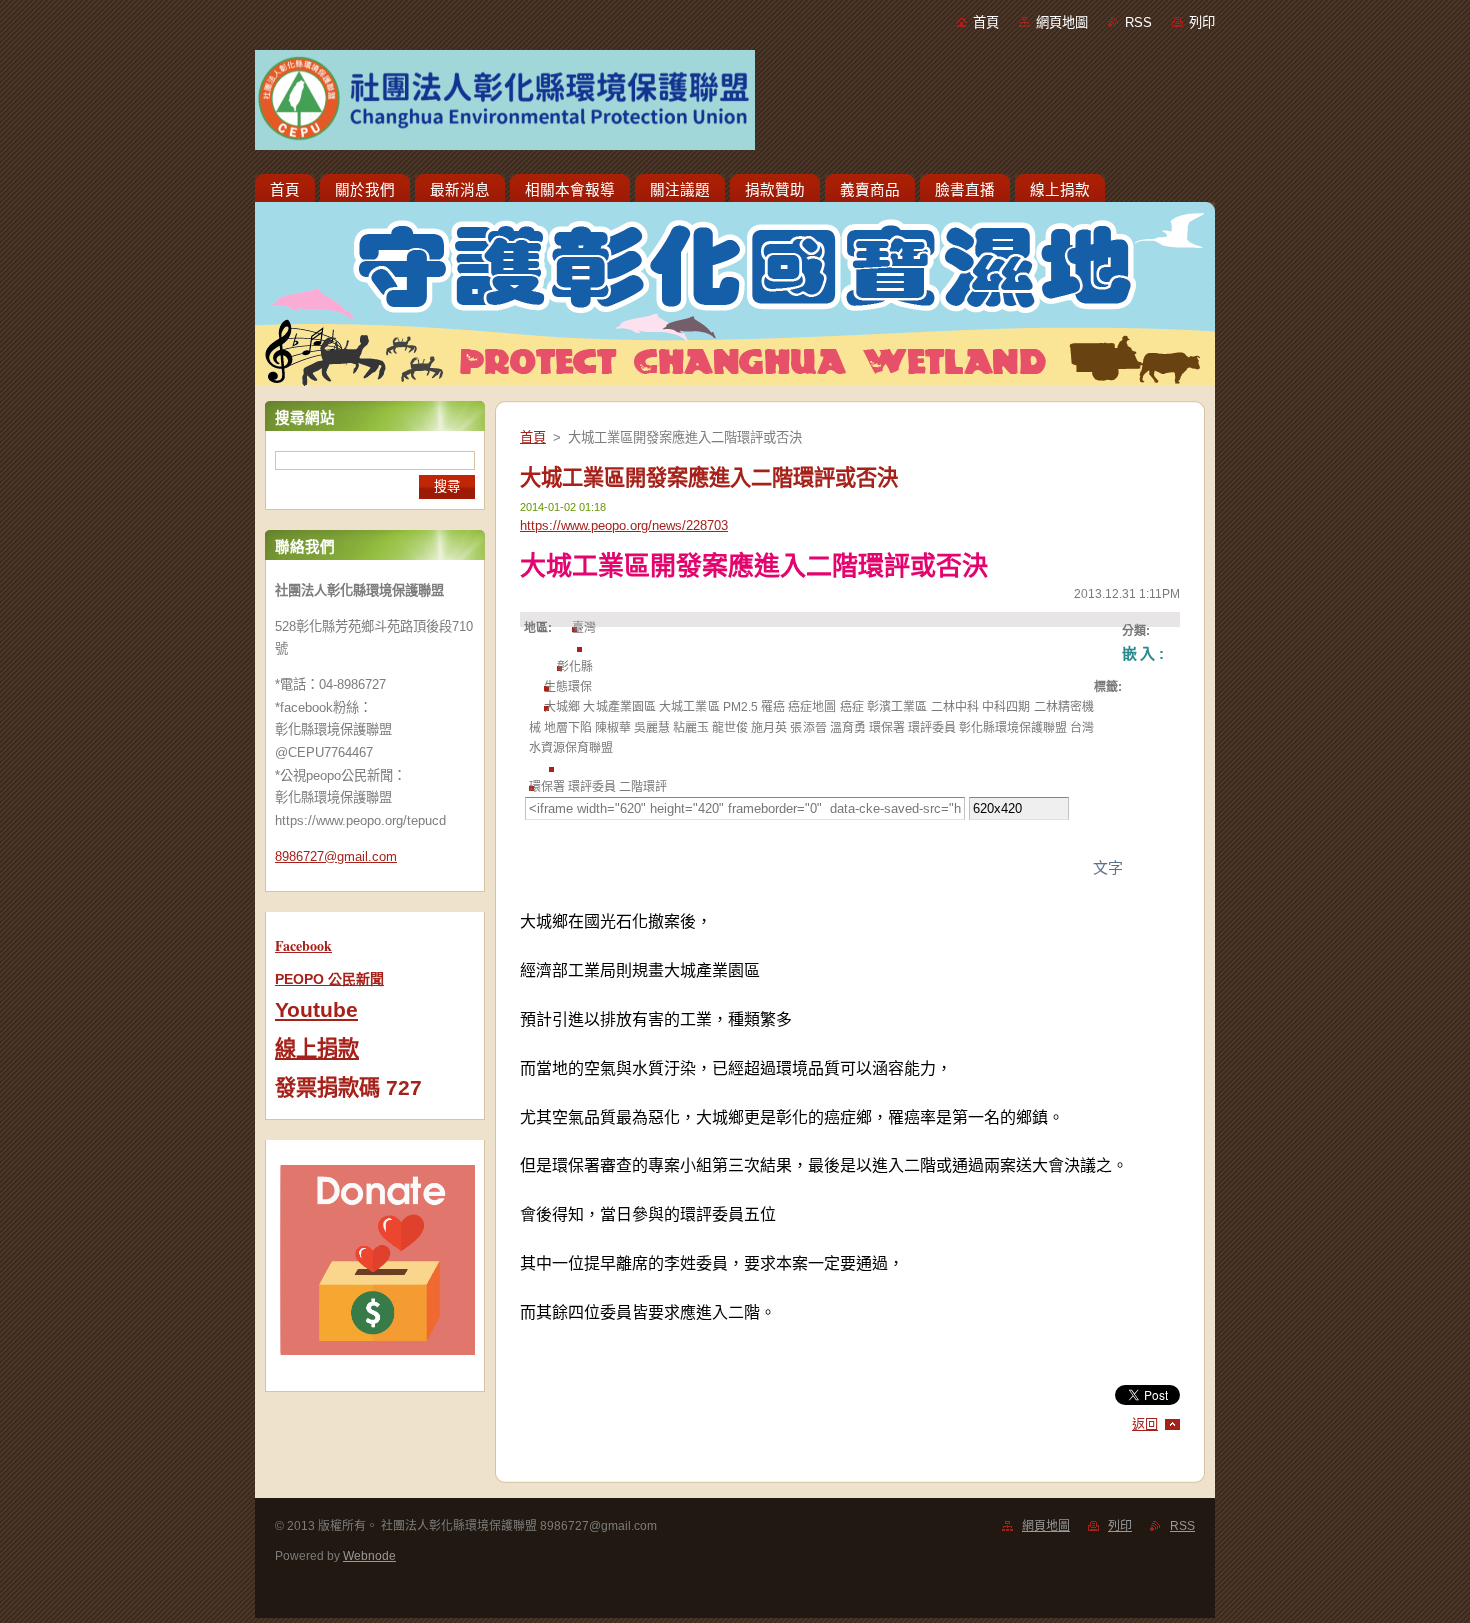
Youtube (316, 1010)
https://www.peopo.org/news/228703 (624, 525)
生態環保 (568, 687)
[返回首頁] (735, 104)
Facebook (303, 945)
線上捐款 (317, 1049)
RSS (1138, 22)
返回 (1145, 1424)
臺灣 (584, 628)
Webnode (369, 1556)
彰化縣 (575, 667)
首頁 (986, 22)
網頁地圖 (1062, 22)
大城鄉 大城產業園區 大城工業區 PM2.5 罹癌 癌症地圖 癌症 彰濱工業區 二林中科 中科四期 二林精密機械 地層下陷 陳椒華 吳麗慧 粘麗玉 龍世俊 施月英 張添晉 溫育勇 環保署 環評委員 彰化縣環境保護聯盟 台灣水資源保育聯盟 (811, 727)
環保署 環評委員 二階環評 (598, 787)
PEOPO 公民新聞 (329, 979)
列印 (1202, 22)
